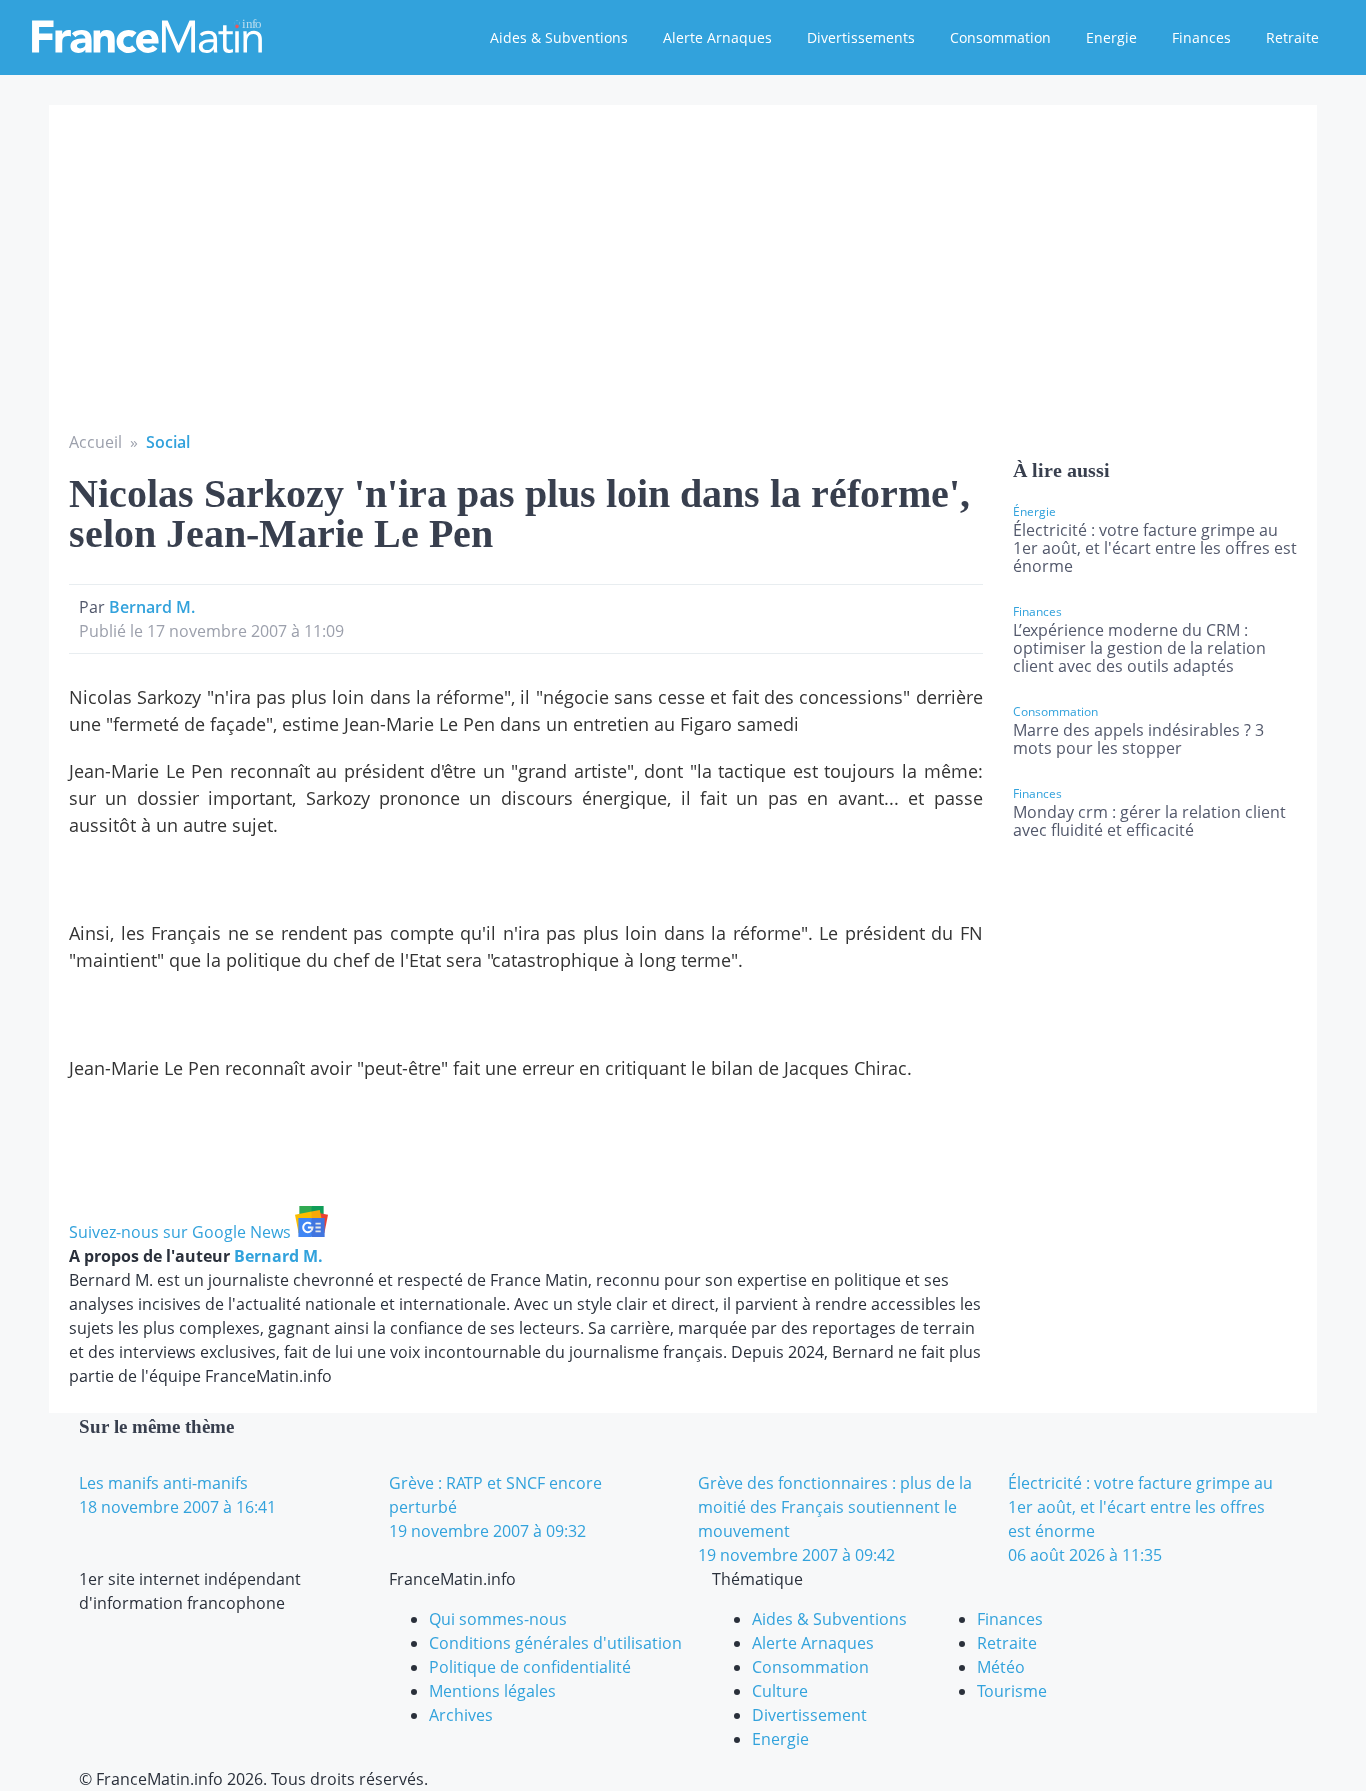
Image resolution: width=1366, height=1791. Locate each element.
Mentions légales (492, 1691)
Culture (780, 1691)
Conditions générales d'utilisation (555, 1643)
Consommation (1000, 37)
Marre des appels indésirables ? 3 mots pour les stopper (1138, 739)
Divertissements (861, 37)
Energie (1111, 37)
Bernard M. (152, 607)
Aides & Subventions (559, 37)
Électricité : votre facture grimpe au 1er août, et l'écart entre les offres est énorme (1155, 548)
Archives (461, 1715)
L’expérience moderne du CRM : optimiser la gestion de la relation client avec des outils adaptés (1139, 648)
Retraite (1292, 37)
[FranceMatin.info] (147, 35)
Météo (1001, 1667)
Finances (1201, 37)
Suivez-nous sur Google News (182, 1232)
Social (168, 442)
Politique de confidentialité (530, 1667)
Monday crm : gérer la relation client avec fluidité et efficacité (1149, 821)
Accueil (95, 442)
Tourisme (1012, 1691)
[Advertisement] (683, 280)
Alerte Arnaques (717, 37)
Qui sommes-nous (498, 1619)
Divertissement (809, 1715)
